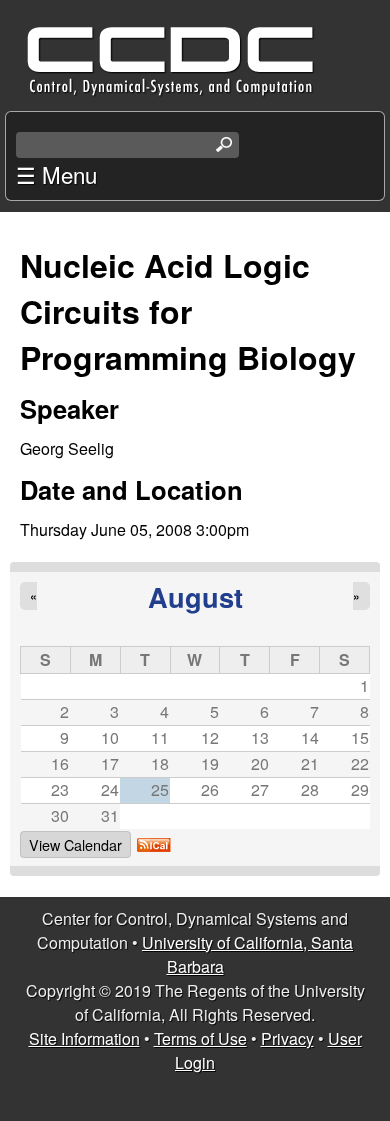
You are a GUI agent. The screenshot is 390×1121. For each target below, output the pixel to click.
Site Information (84, 1038)
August (195, 596)
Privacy (287, 1038)
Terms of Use (200, 1038)
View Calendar (75, 844)
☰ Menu (56, 174)
